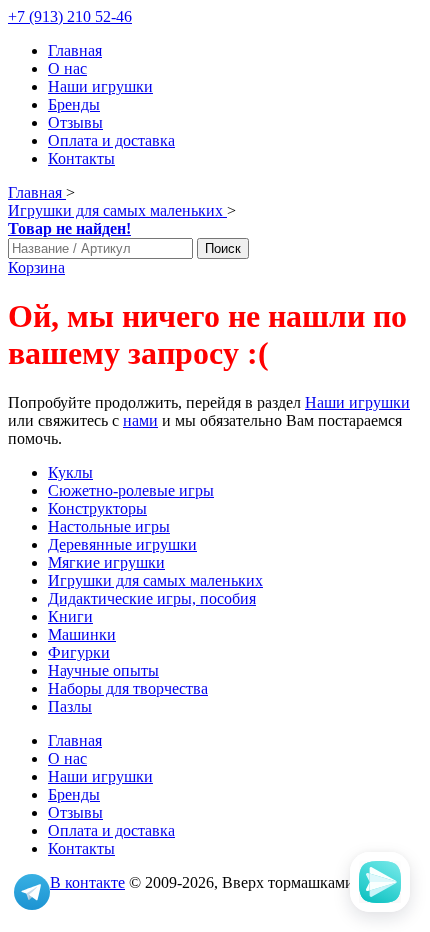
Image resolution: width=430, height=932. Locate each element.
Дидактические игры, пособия (152, 598)
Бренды (74, 104)
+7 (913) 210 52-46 (70, 16)
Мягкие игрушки (106, 562)
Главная (75, 50)
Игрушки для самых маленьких (155, 580)
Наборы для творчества (128, 688)
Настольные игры (109, 526)
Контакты (81, 158)
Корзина (36, 267)
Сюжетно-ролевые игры (131, 490)
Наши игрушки (100, 86)
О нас (67, 68)
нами (140, 420)
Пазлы (70, 706)
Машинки (82, 634)
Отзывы (75, 122)
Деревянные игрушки (122, 544)
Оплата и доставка (111, 140)
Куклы (70, 472)
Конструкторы (97, 508)
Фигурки (79, 652)
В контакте (87, 882)
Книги (70, 616)
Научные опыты (103, 670)
